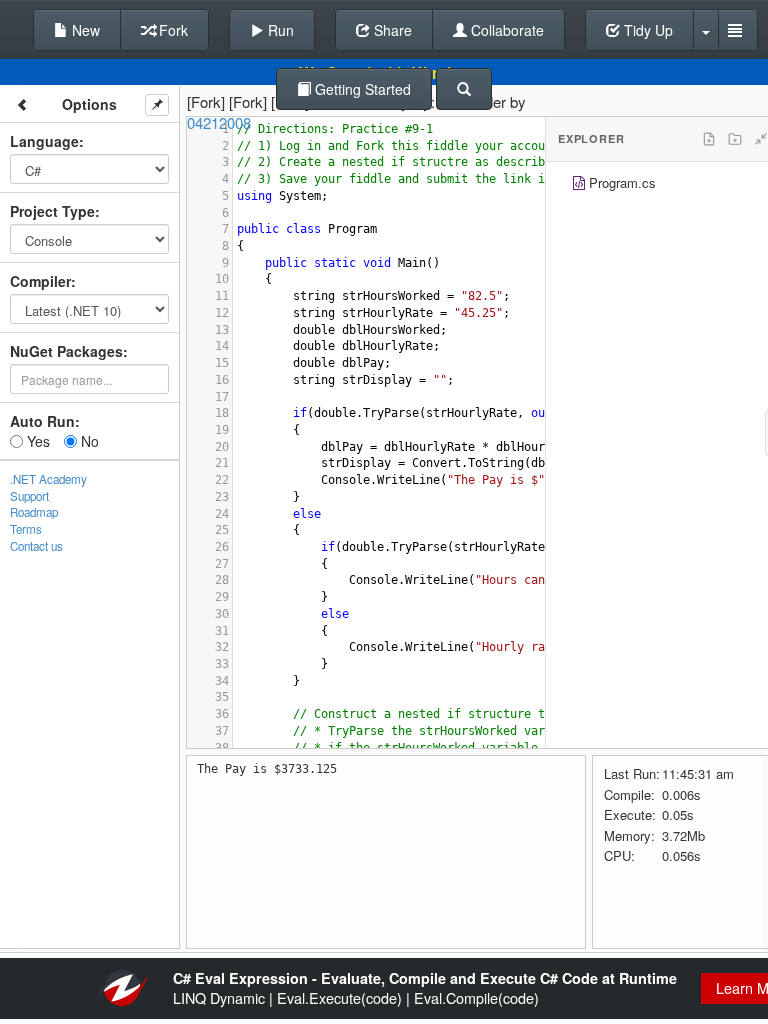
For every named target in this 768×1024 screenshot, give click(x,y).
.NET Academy (48, 479)
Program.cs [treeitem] (622, 182)
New (84, 30)
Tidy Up (646, 30)
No (88, 441)
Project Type (52, 211)
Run (279, 30)
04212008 (219, 122)
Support (29, 496)
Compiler (40, 281)
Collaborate (505, 30)
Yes (36, 441)
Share (391, 30)
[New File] (709, 139)
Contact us (36, 546)
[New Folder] (735, 139)
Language (44, 141)
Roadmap (34, 512)
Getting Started (361, 89)
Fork (171, 30)
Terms (26, 529)
